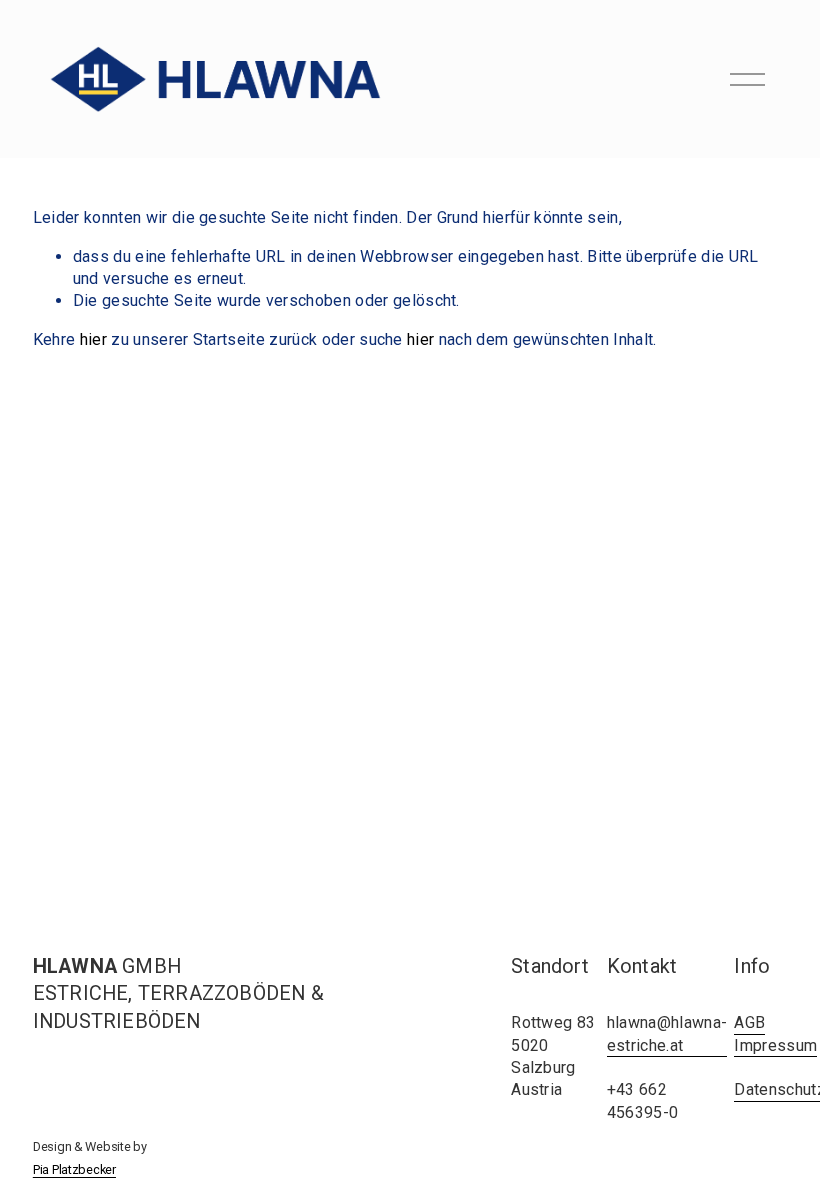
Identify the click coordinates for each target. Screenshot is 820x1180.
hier (93, 339)
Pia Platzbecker (74, 1170)
